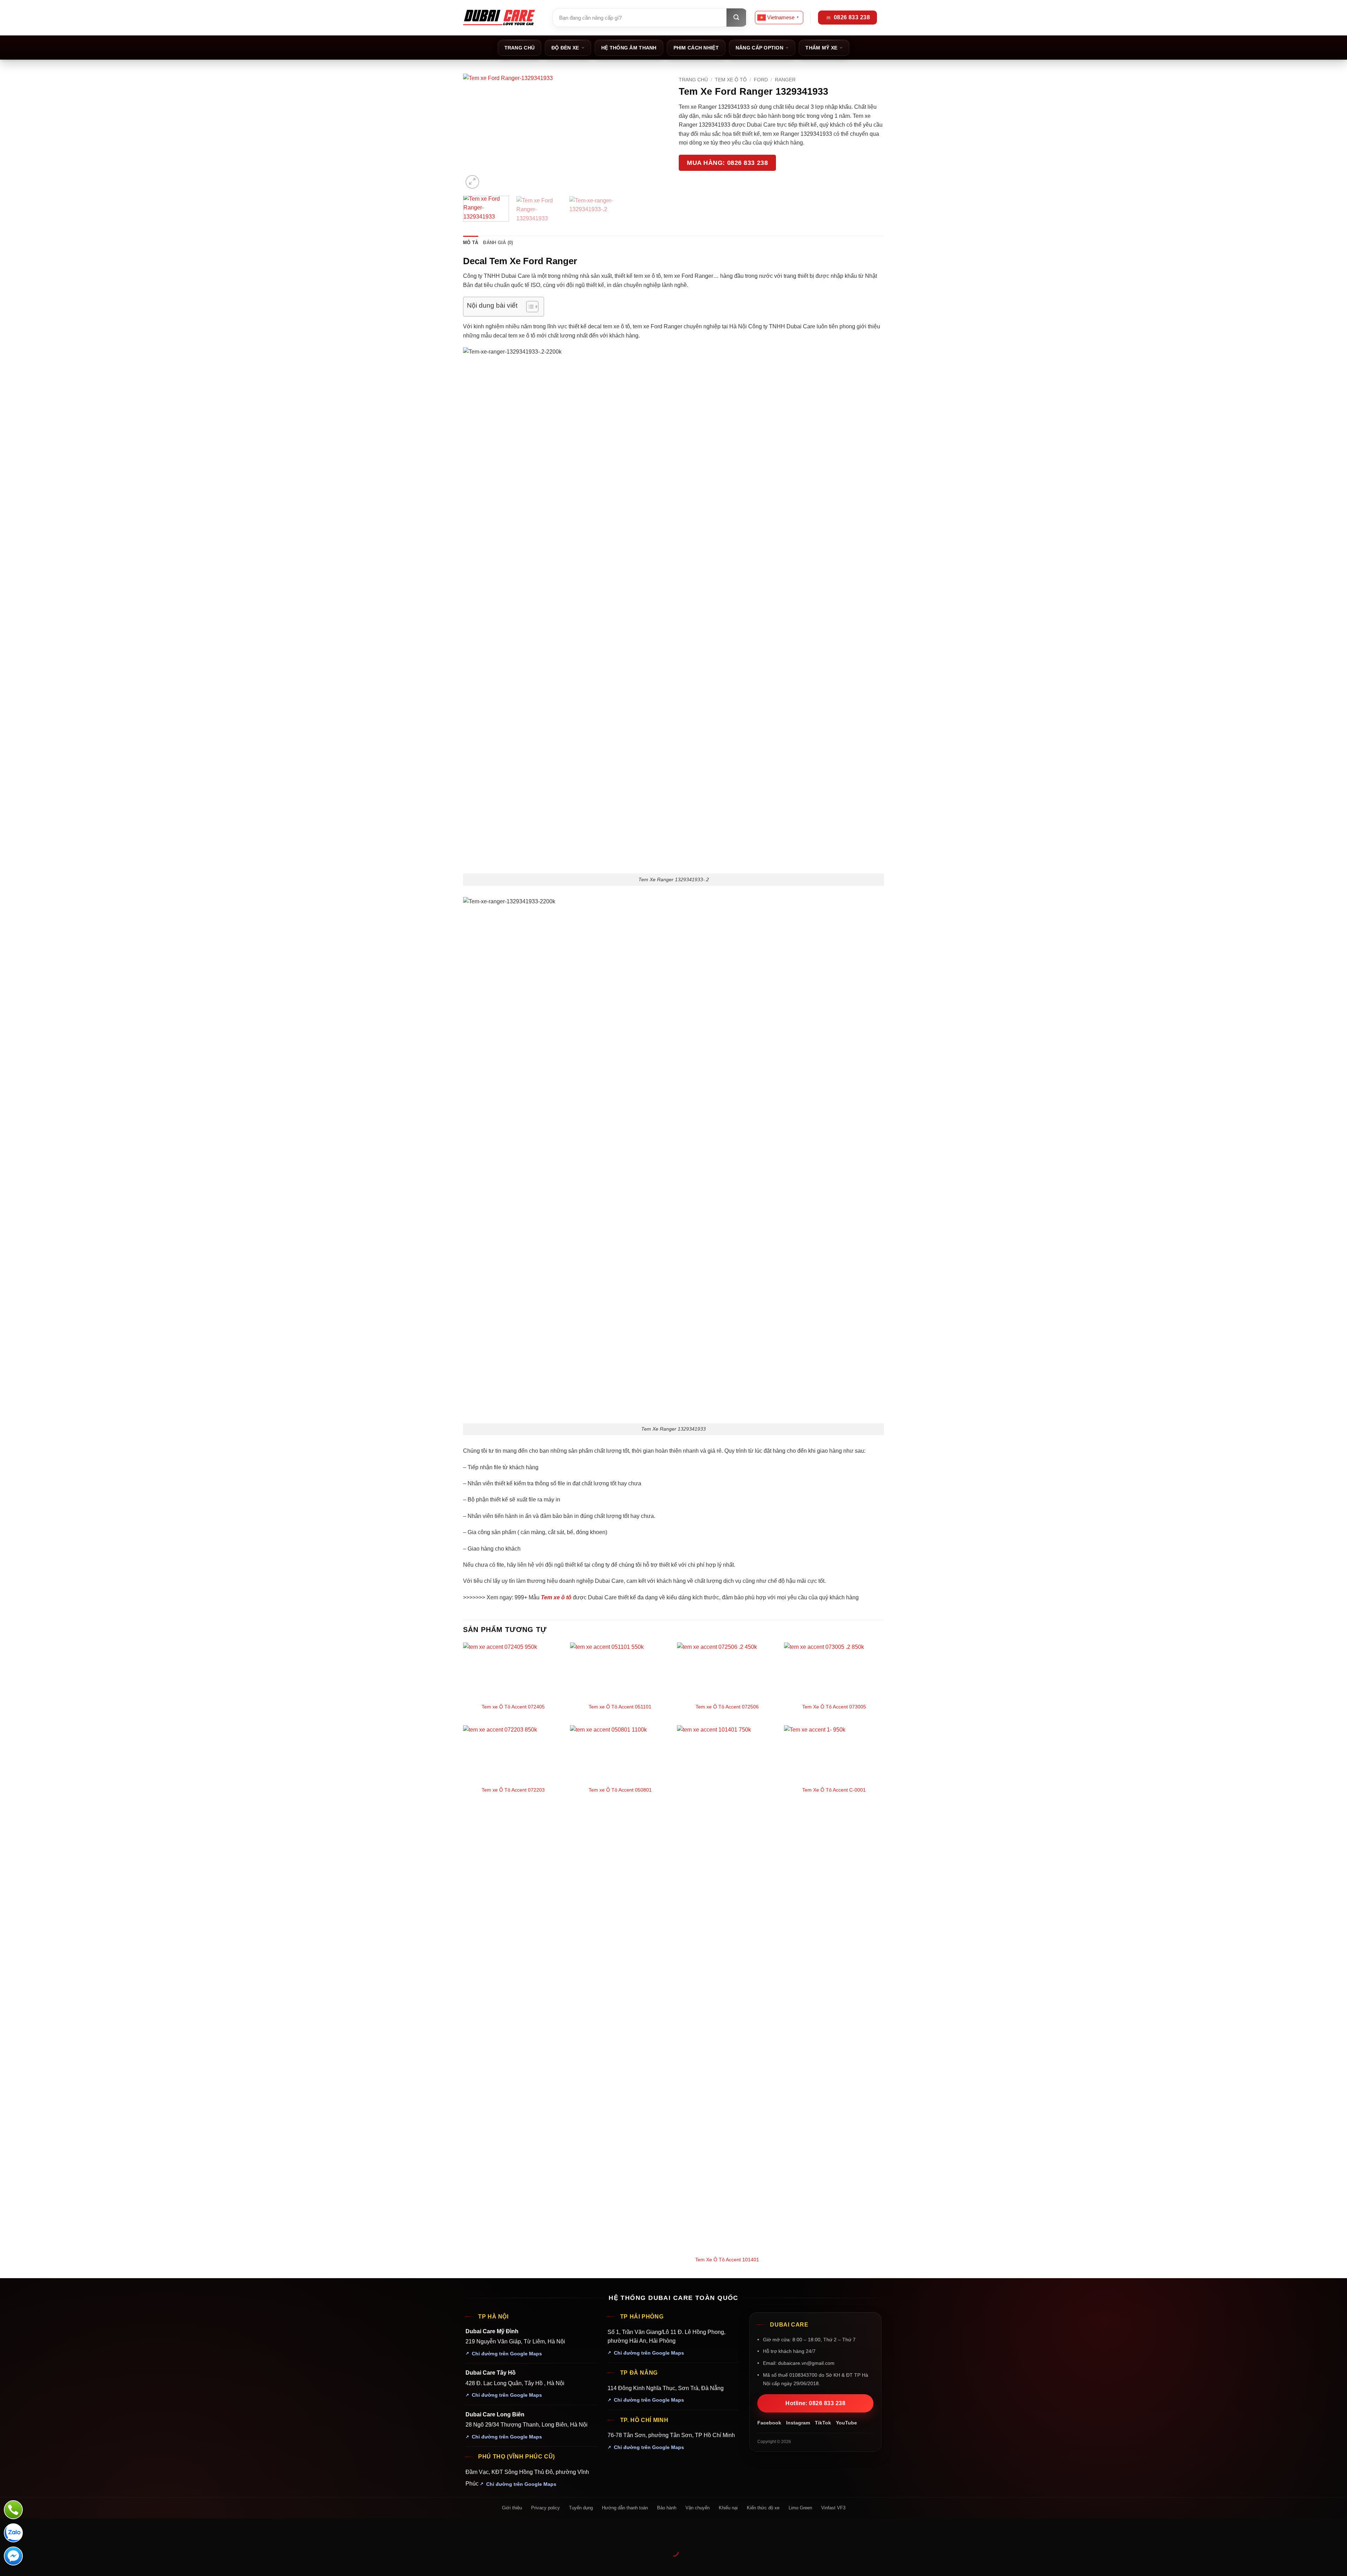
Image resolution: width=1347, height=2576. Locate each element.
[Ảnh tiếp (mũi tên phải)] (28, 2564)
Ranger (785, 80)
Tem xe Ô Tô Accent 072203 (513, 1790)
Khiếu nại (728, 2508)
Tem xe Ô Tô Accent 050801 (620, 1790)
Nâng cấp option (759, 48)
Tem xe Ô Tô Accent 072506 (727, 1707)
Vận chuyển (698, 2508)
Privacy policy (545, 2508)
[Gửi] (736, 18)
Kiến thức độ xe (763, 2508)
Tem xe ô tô (556, 1597)
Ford (761, 80)
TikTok (823, 2423)
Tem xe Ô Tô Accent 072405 (513, 1707)
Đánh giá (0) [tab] (498, 243)
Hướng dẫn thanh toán (625, 2508)
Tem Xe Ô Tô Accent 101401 (727, 2260)
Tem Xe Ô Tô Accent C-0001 (834, 1790)
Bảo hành (667, 2508)
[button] (472, 182)
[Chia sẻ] (48, 2534)
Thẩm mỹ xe (821, 48)
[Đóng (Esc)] (69, 2534)
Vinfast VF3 (833, 2508)
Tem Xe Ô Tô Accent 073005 (834, 1707)
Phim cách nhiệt (696, 48)
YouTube (846, 2423)
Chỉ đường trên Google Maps (507, 2354)
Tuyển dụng (581, 2508)
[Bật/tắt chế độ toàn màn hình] (28, 2534)
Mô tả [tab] (471, 243)
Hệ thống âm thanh (629, 48)
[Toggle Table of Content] (529, 307)
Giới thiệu (512, 2508)
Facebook (769, 2423)
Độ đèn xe (565, 48)
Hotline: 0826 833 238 (815, 2403)
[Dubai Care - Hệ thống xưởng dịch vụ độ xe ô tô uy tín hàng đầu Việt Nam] (499, 18)
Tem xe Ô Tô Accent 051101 (620, 1707)
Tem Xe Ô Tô (731, 80)
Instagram (798, 2423)
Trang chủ (520, 48)
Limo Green (800, 2508)
